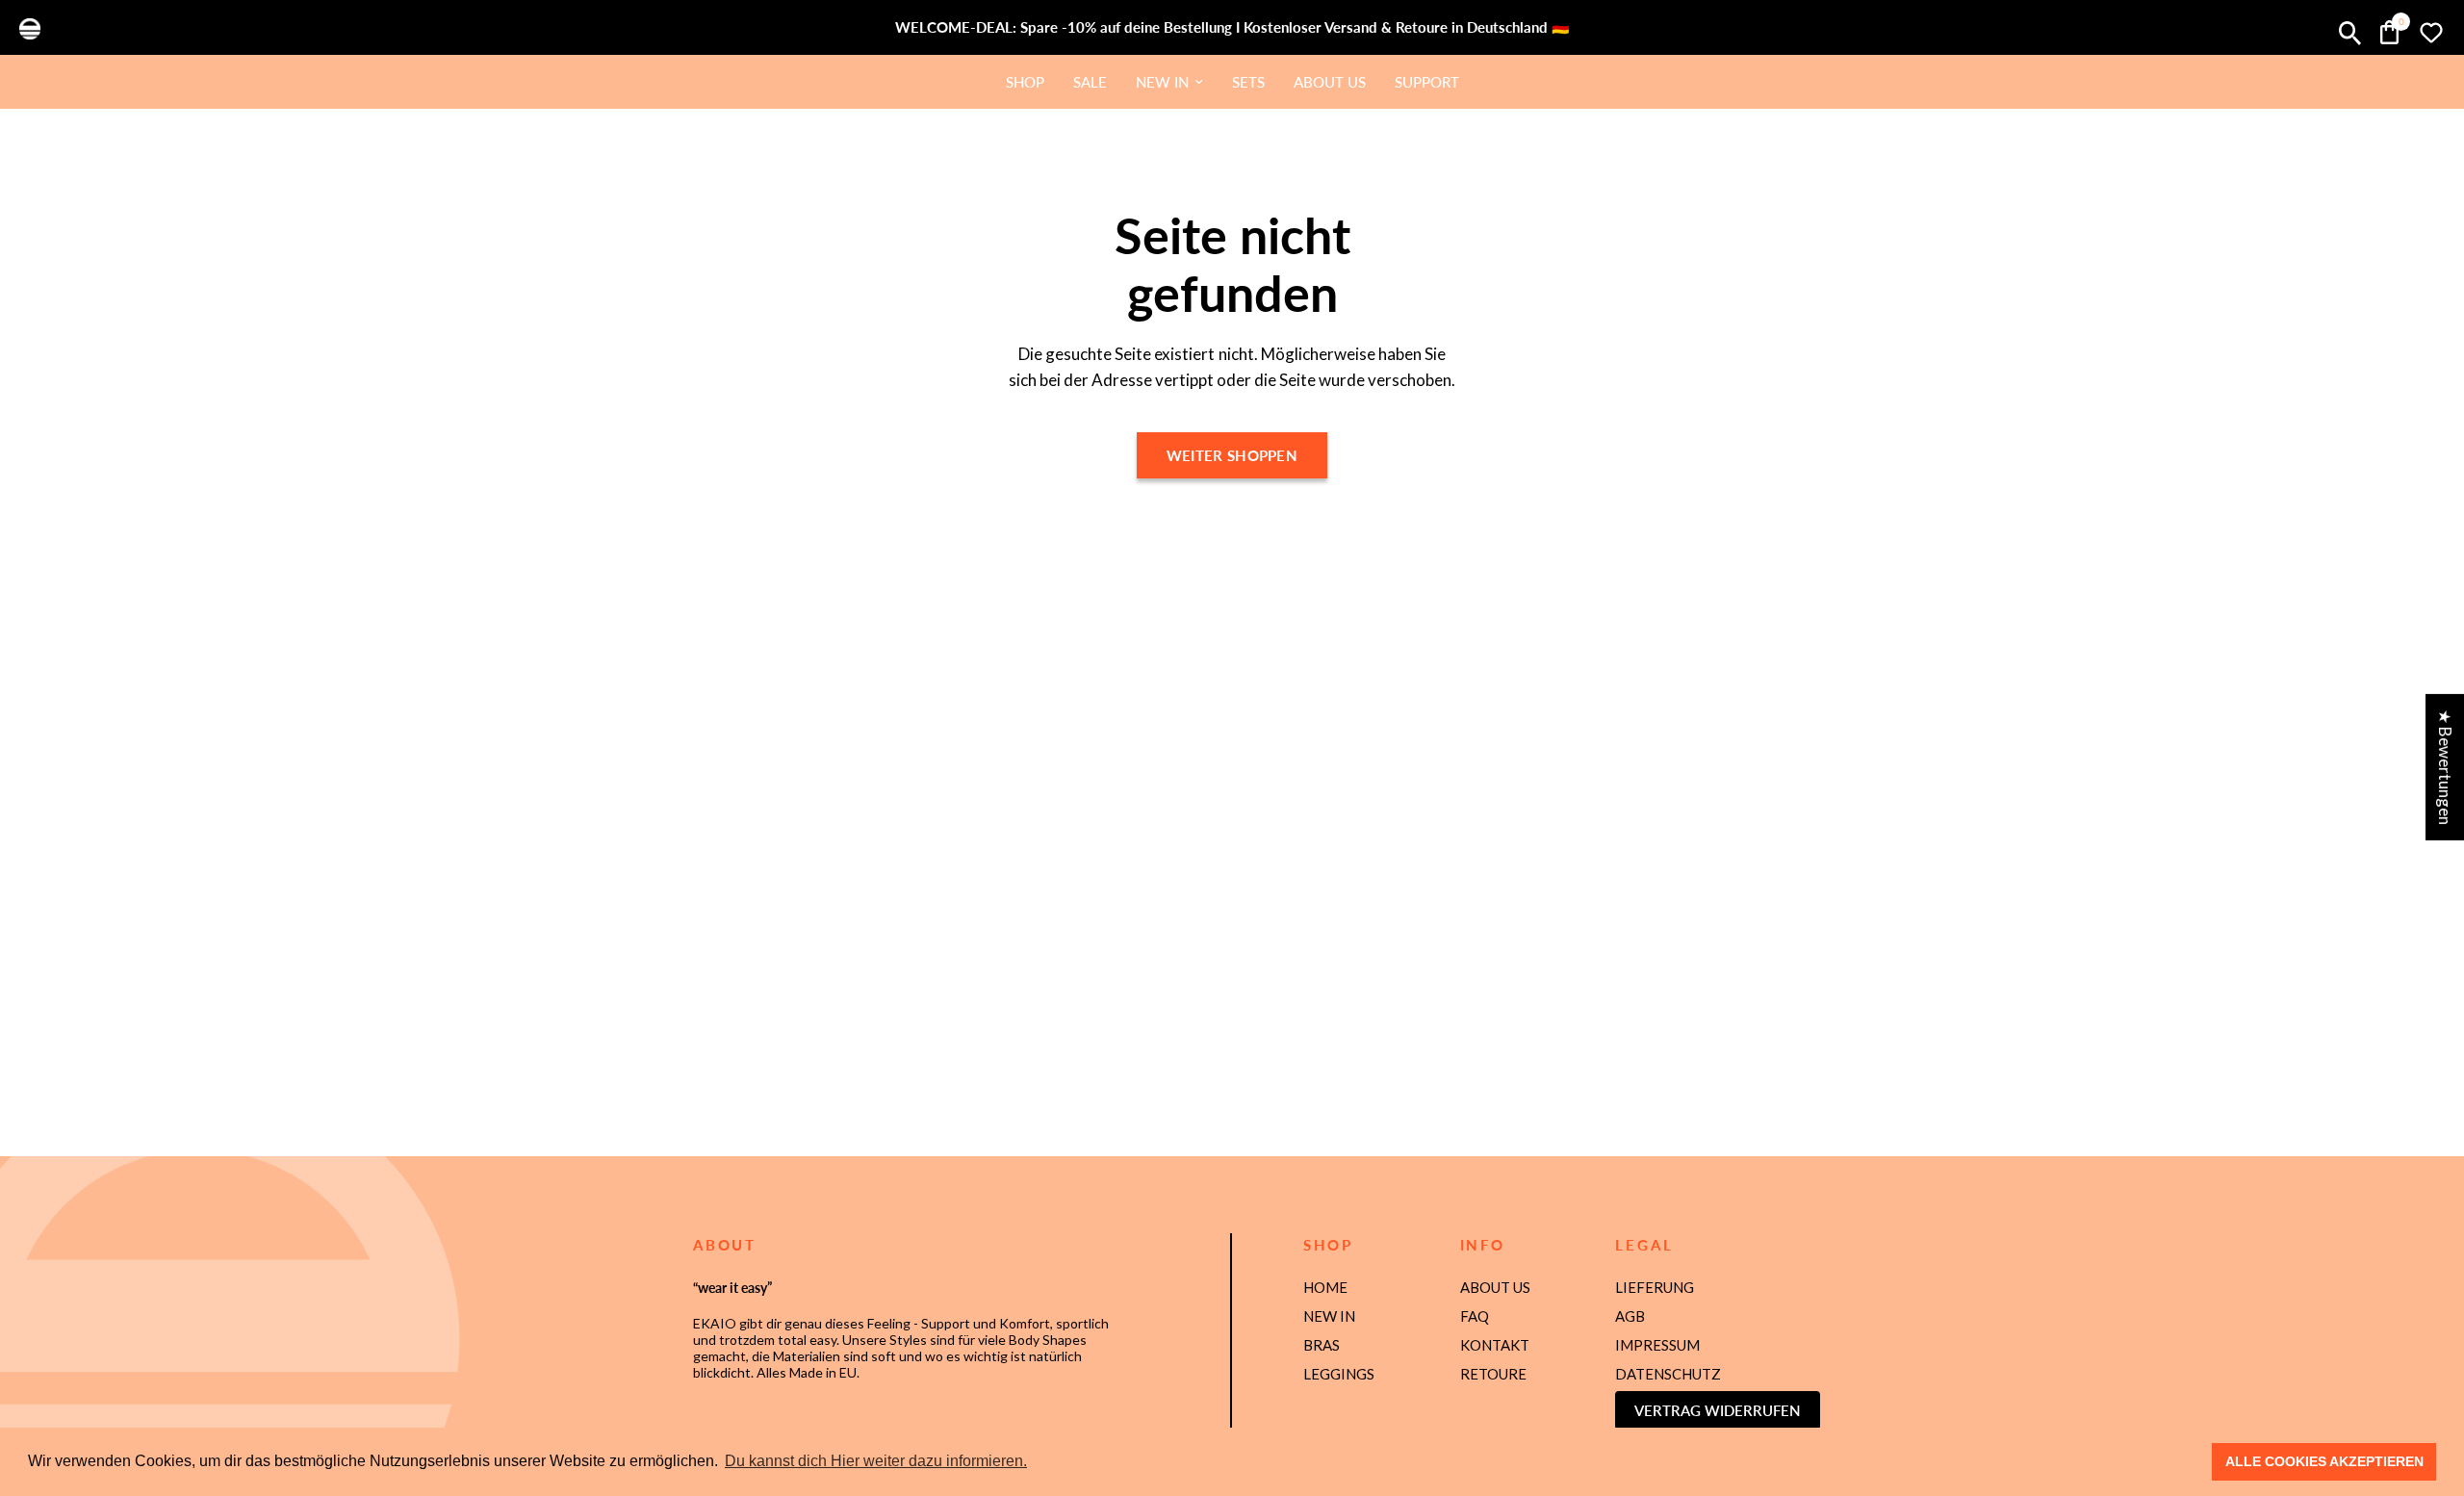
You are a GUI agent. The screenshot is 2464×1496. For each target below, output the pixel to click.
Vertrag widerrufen (1718, 1410)
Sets (1248, 82)
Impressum (1657, 1345)
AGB (1630, 1316)
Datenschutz (1668, 1374)
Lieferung (1655, 1287)
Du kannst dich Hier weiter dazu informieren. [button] (876, 1461)
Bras (1322, 1345)
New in (1162, 82)
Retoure (1493, 1374)
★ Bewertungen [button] (2445, 767)
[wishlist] (2426, 33)
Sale (1090, 82)
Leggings (1339, 1374)
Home (1325, 1287)
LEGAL (1644, 1245)
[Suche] (2350, 33)
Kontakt (1495, 1345)
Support (1427, 82)
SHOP (1328, 1245)
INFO (1483, 1245)
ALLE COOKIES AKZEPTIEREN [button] (2324, 1461)
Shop (1025, 82)
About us (1330, 82)
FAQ (1475, 1316)
